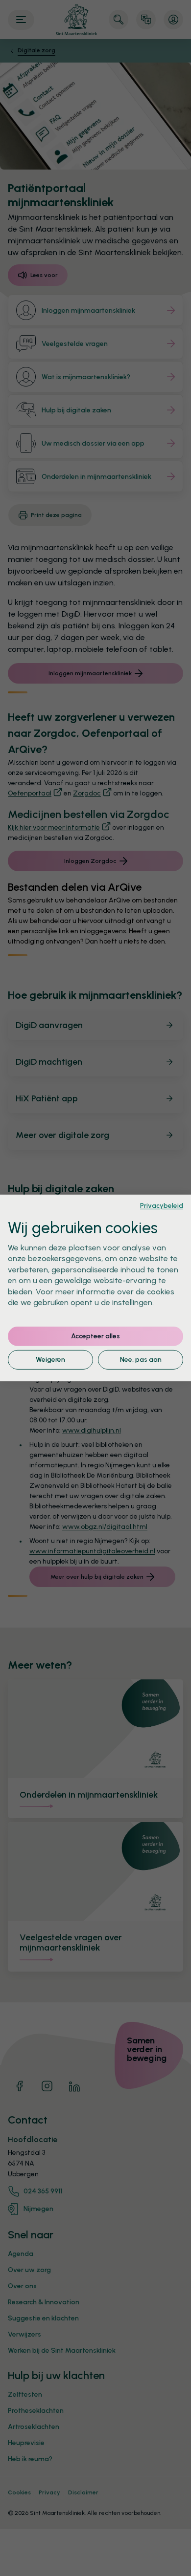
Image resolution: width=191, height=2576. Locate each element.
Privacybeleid (162, 1205)
